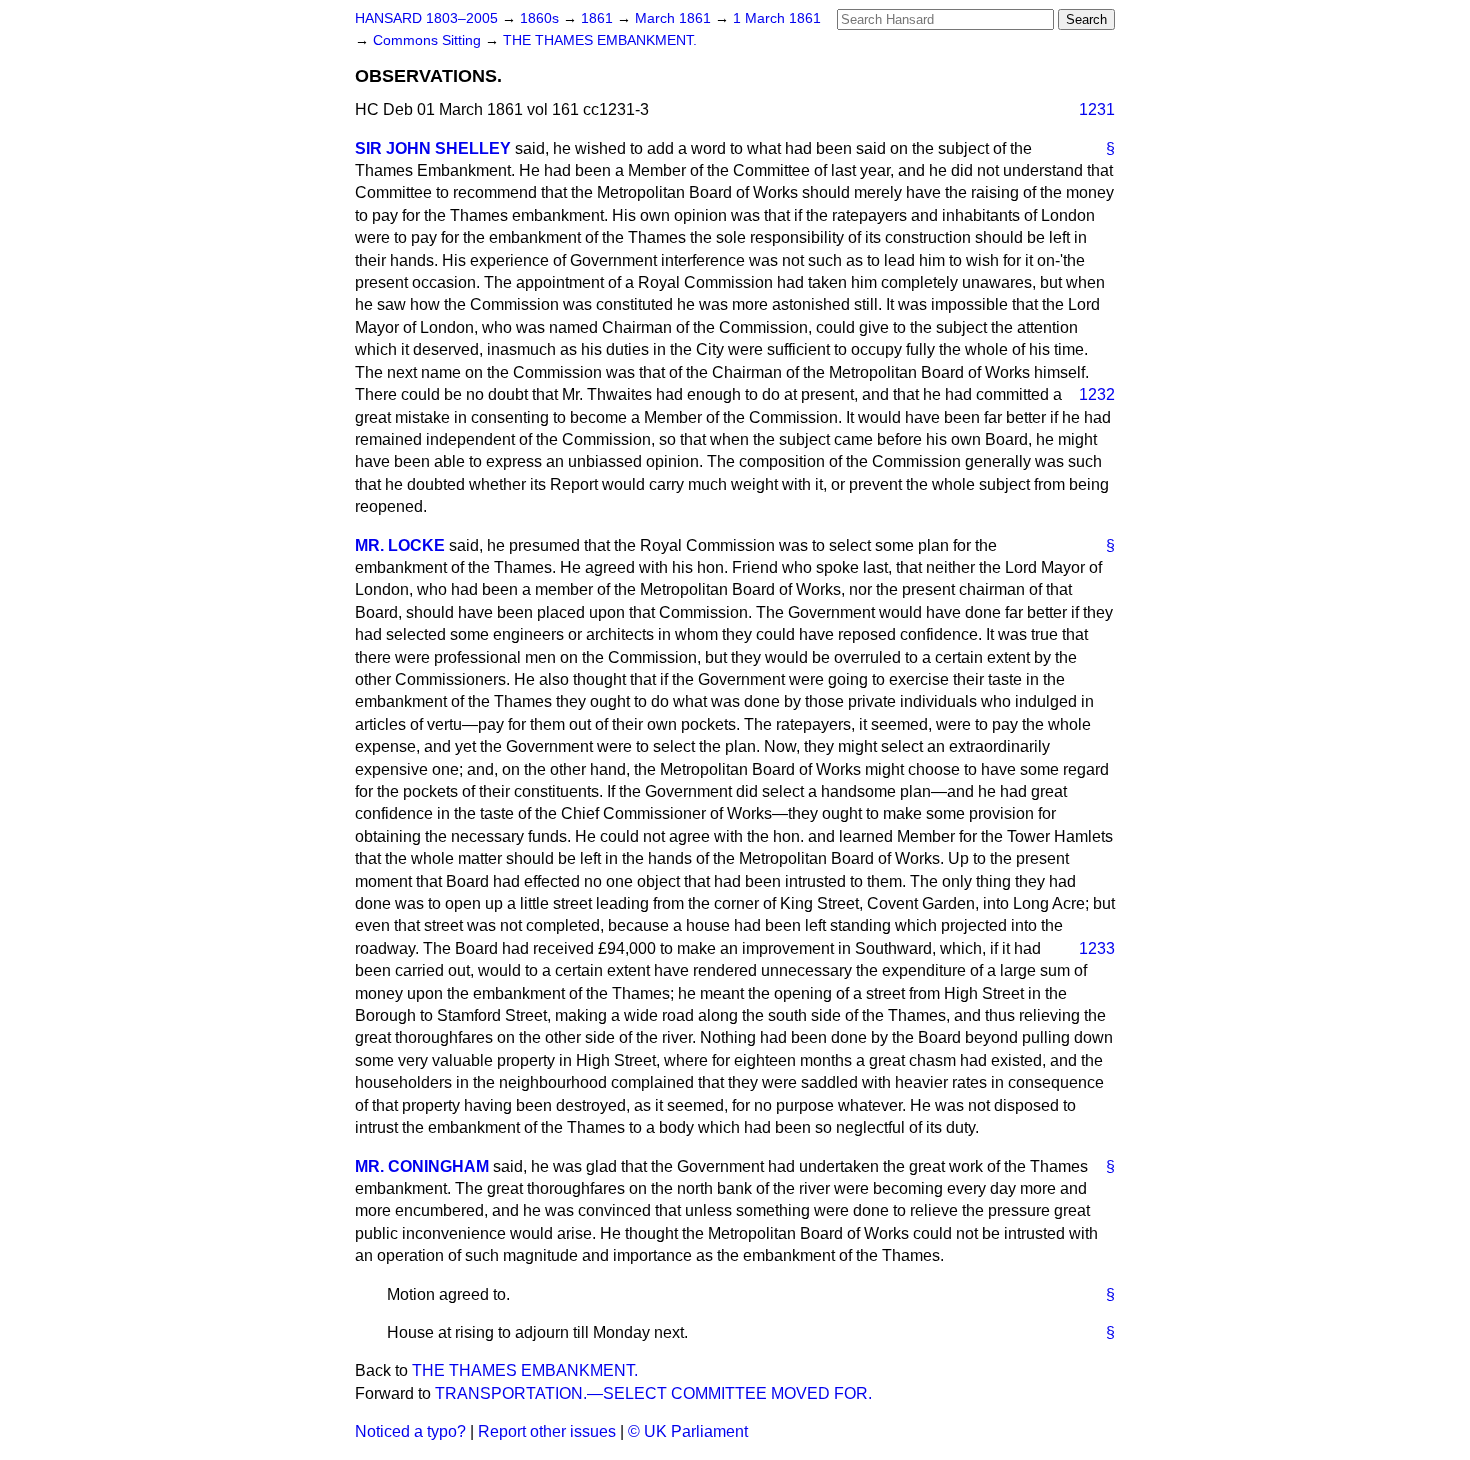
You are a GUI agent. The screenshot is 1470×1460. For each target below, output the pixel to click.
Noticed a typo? (410, 1431)
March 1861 (675, 18)
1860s (541, 18)
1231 (1097, 109)
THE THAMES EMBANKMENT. (600, 40)
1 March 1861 (777, 18)
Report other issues (547, 1431)
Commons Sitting (429, 40)
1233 (1097, 948)
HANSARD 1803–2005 (426, 18)
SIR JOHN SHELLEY (433, 148)
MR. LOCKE (400, 545)
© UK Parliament (688, 1431)
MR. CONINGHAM (422, 1166)
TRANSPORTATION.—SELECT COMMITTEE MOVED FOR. (653, 1393)
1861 (599, 18)
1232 (1097, 394)
